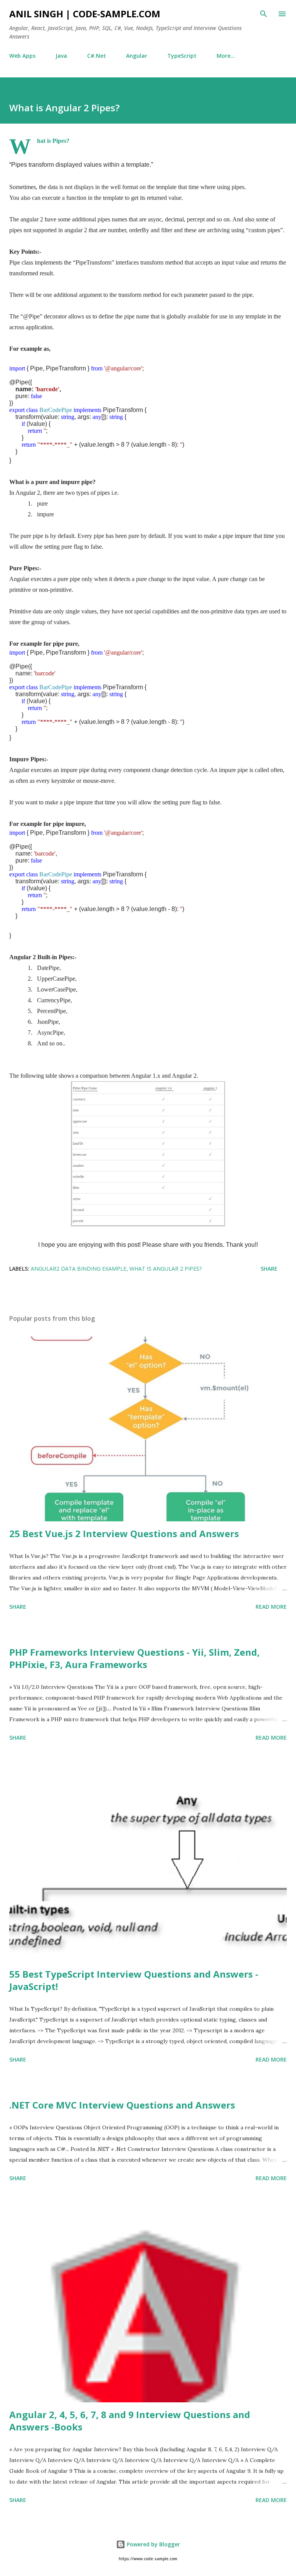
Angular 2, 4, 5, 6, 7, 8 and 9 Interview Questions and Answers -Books (130, 2421)
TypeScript (182, 56)
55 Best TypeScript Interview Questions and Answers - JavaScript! (134, 1980)
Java (61, 56)
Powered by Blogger (153, 2544)
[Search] (264, 14)
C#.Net (97, 56)
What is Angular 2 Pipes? (166, 1269)
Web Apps (22, 56)
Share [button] (269, 1269)
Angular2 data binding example (79, 1269)
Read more (271, 1607)
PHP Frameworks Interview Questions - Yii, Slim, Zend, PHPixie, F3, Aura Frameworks (135, 1658)
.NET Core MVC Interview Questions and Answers (122, 2105)
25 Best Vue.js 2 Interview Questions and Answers (124, 1533)
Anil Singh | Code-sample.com (85, 14)
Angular (137, 56)
